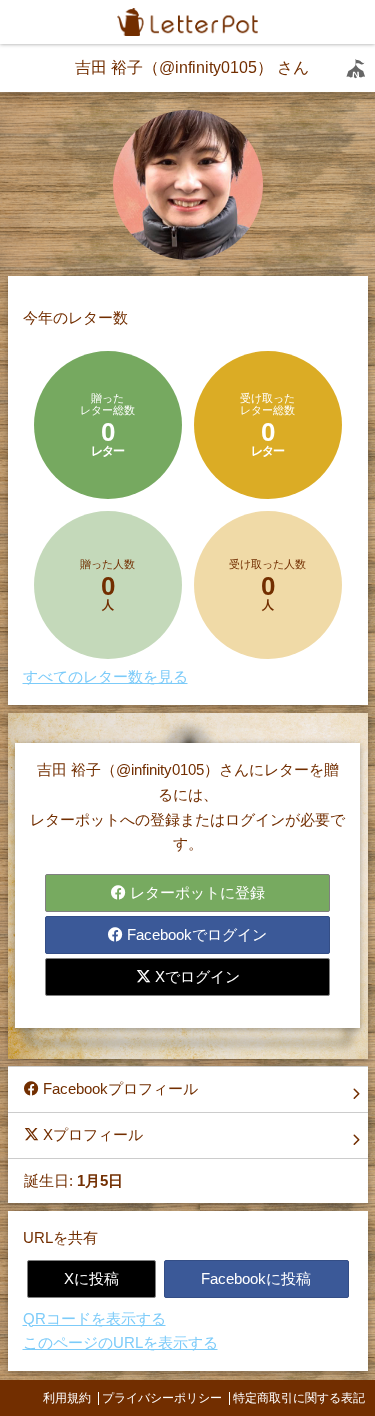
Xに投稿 (91, 1278)
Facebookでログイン (195, 934)
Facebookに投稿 (256, 1278)
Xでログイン (195, 976)
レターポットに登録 (195, 892)
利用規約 (67, 1398)
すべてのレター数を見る (105, 676)
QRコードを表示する (94, 1318)
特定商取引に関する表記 (299, 1398)
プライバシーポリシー (162, 1398)
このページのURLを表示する (120, 1342)
